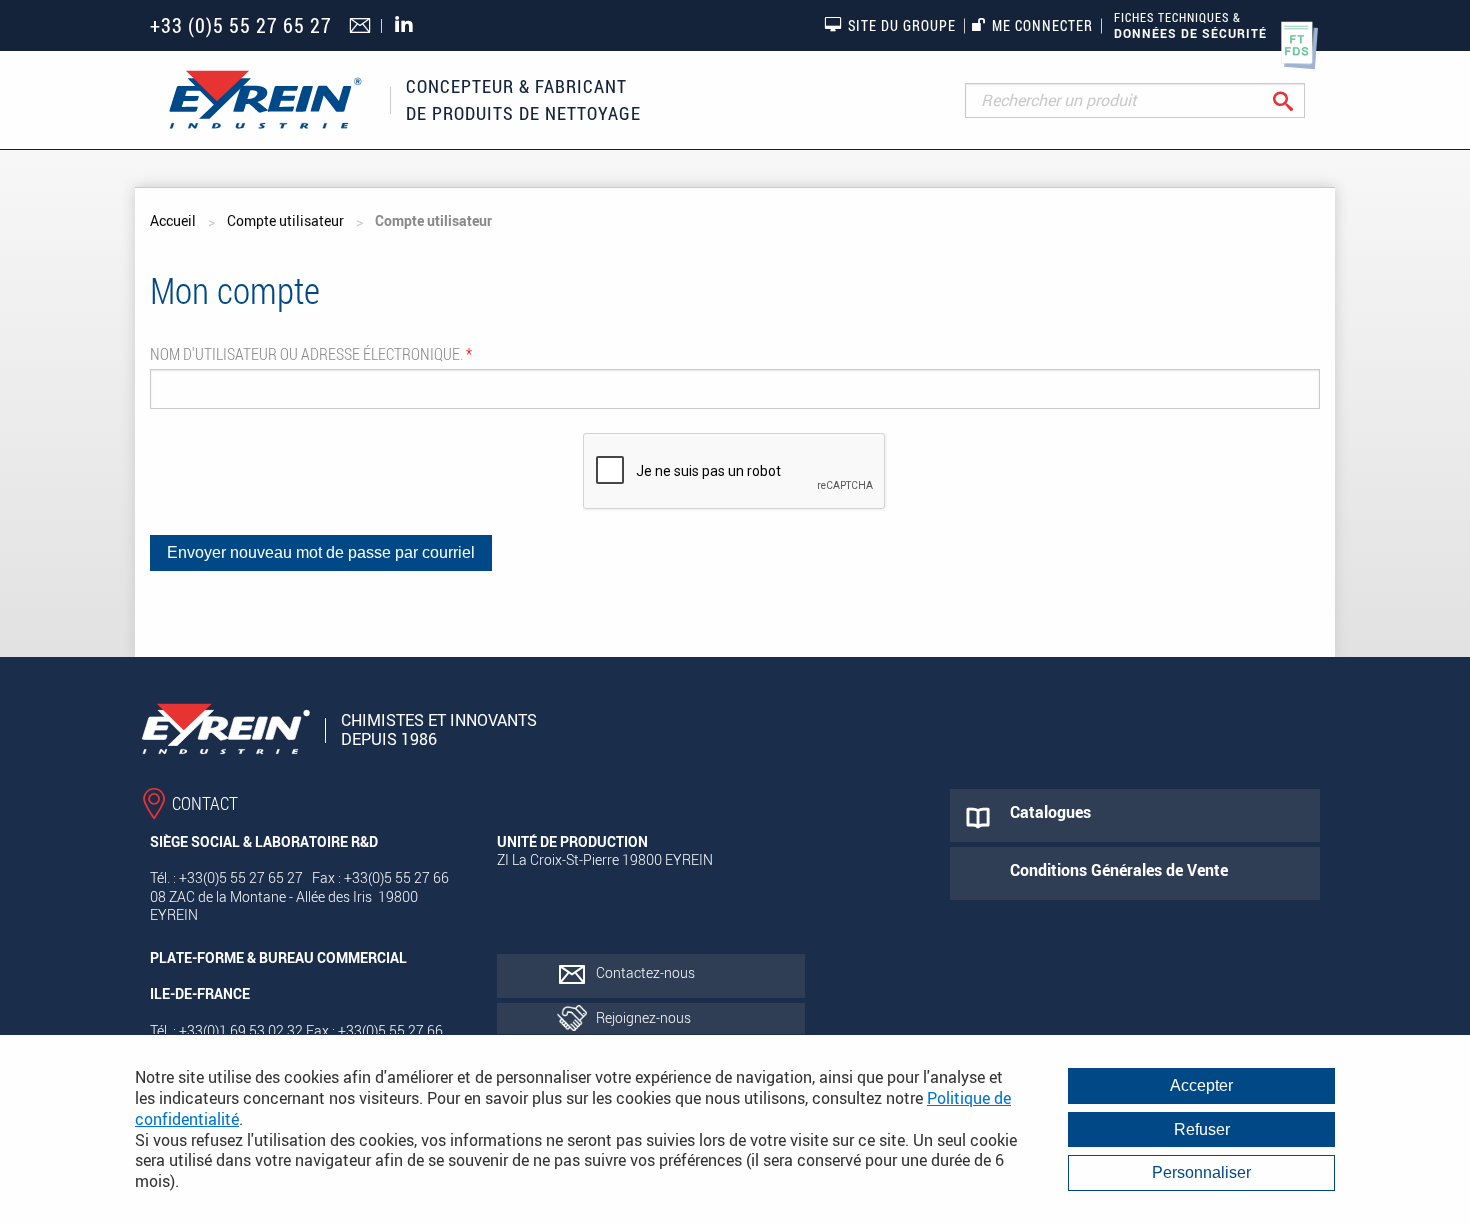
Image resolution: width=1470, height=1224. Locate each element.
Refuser (1202, 1129)
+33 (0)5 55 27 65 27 (241, 25)
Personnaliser (1201, 1172)
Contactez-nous (645, 972)
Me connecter (1042, 25)
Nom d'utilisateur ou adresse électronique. (311, 354)
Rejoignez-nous (643, 1017)
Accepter (1201, 1085)
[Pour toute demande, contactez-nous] (362, 27)
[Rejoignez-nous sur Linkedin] (409, 25)
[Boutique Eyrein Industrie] (265, 100)
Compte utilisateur (285, 220)
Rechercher (1298, 100)
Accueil (173, 220)
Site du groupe (902, 25)
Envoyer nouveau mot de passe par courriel (321, 552)
